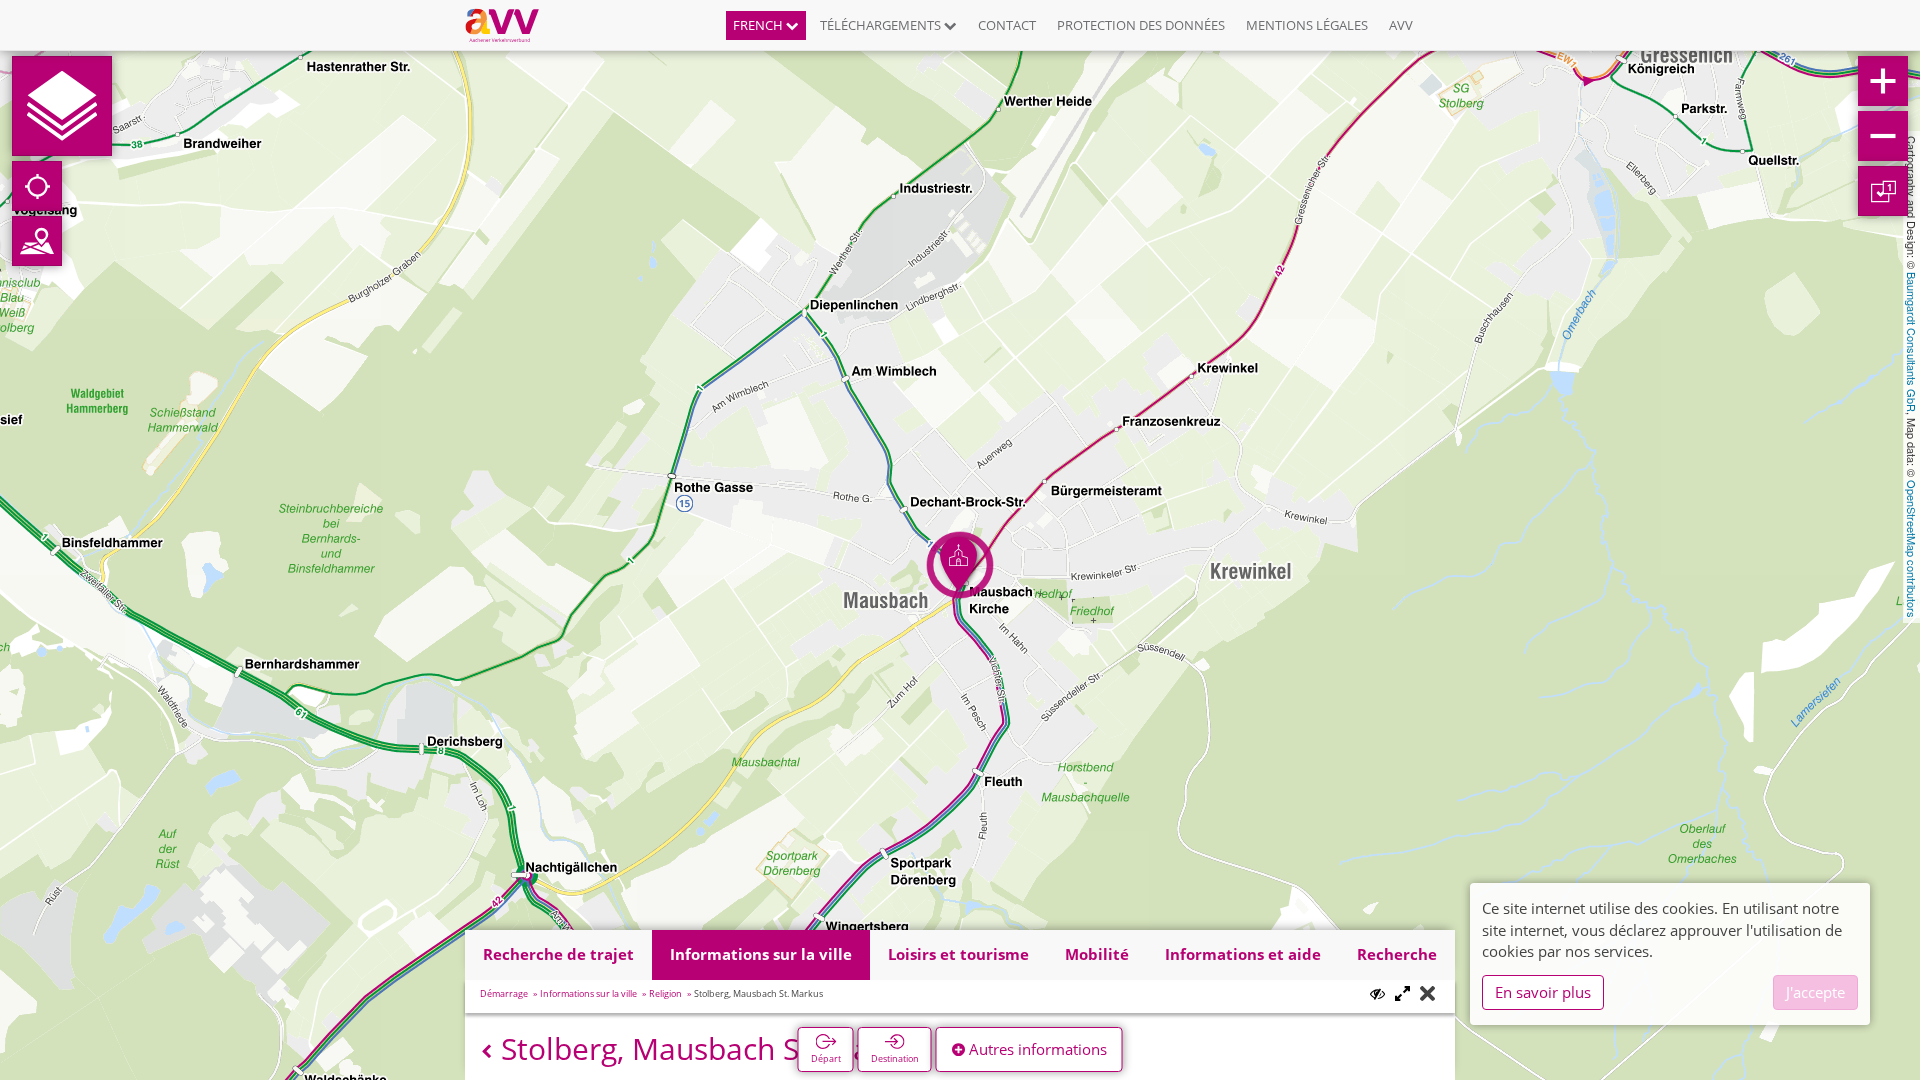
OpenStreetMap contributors (1912, 549)
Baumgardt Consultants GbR (1912, 342)
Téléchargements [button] (882, 25)
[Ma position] (37, 186)
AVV (1401, 25)
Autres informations (1036, 1049)
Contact (1007, 25)
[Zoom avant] (1883, 81)
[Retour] (486, 1051)
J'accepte (1815, 992)
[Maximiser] (1402, 994)
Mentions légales (1307, 25)
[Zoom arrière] (1883, 136)
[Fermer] (1427, 994)
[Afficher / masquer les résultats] (1377, 993)
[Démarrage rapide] (62, 106)
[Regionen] (37, 241)
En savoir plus (1543, 992)
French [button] (759, 25)
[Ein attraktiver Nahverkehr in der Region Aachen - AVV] (509, 25)
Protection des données (1141, 25)
